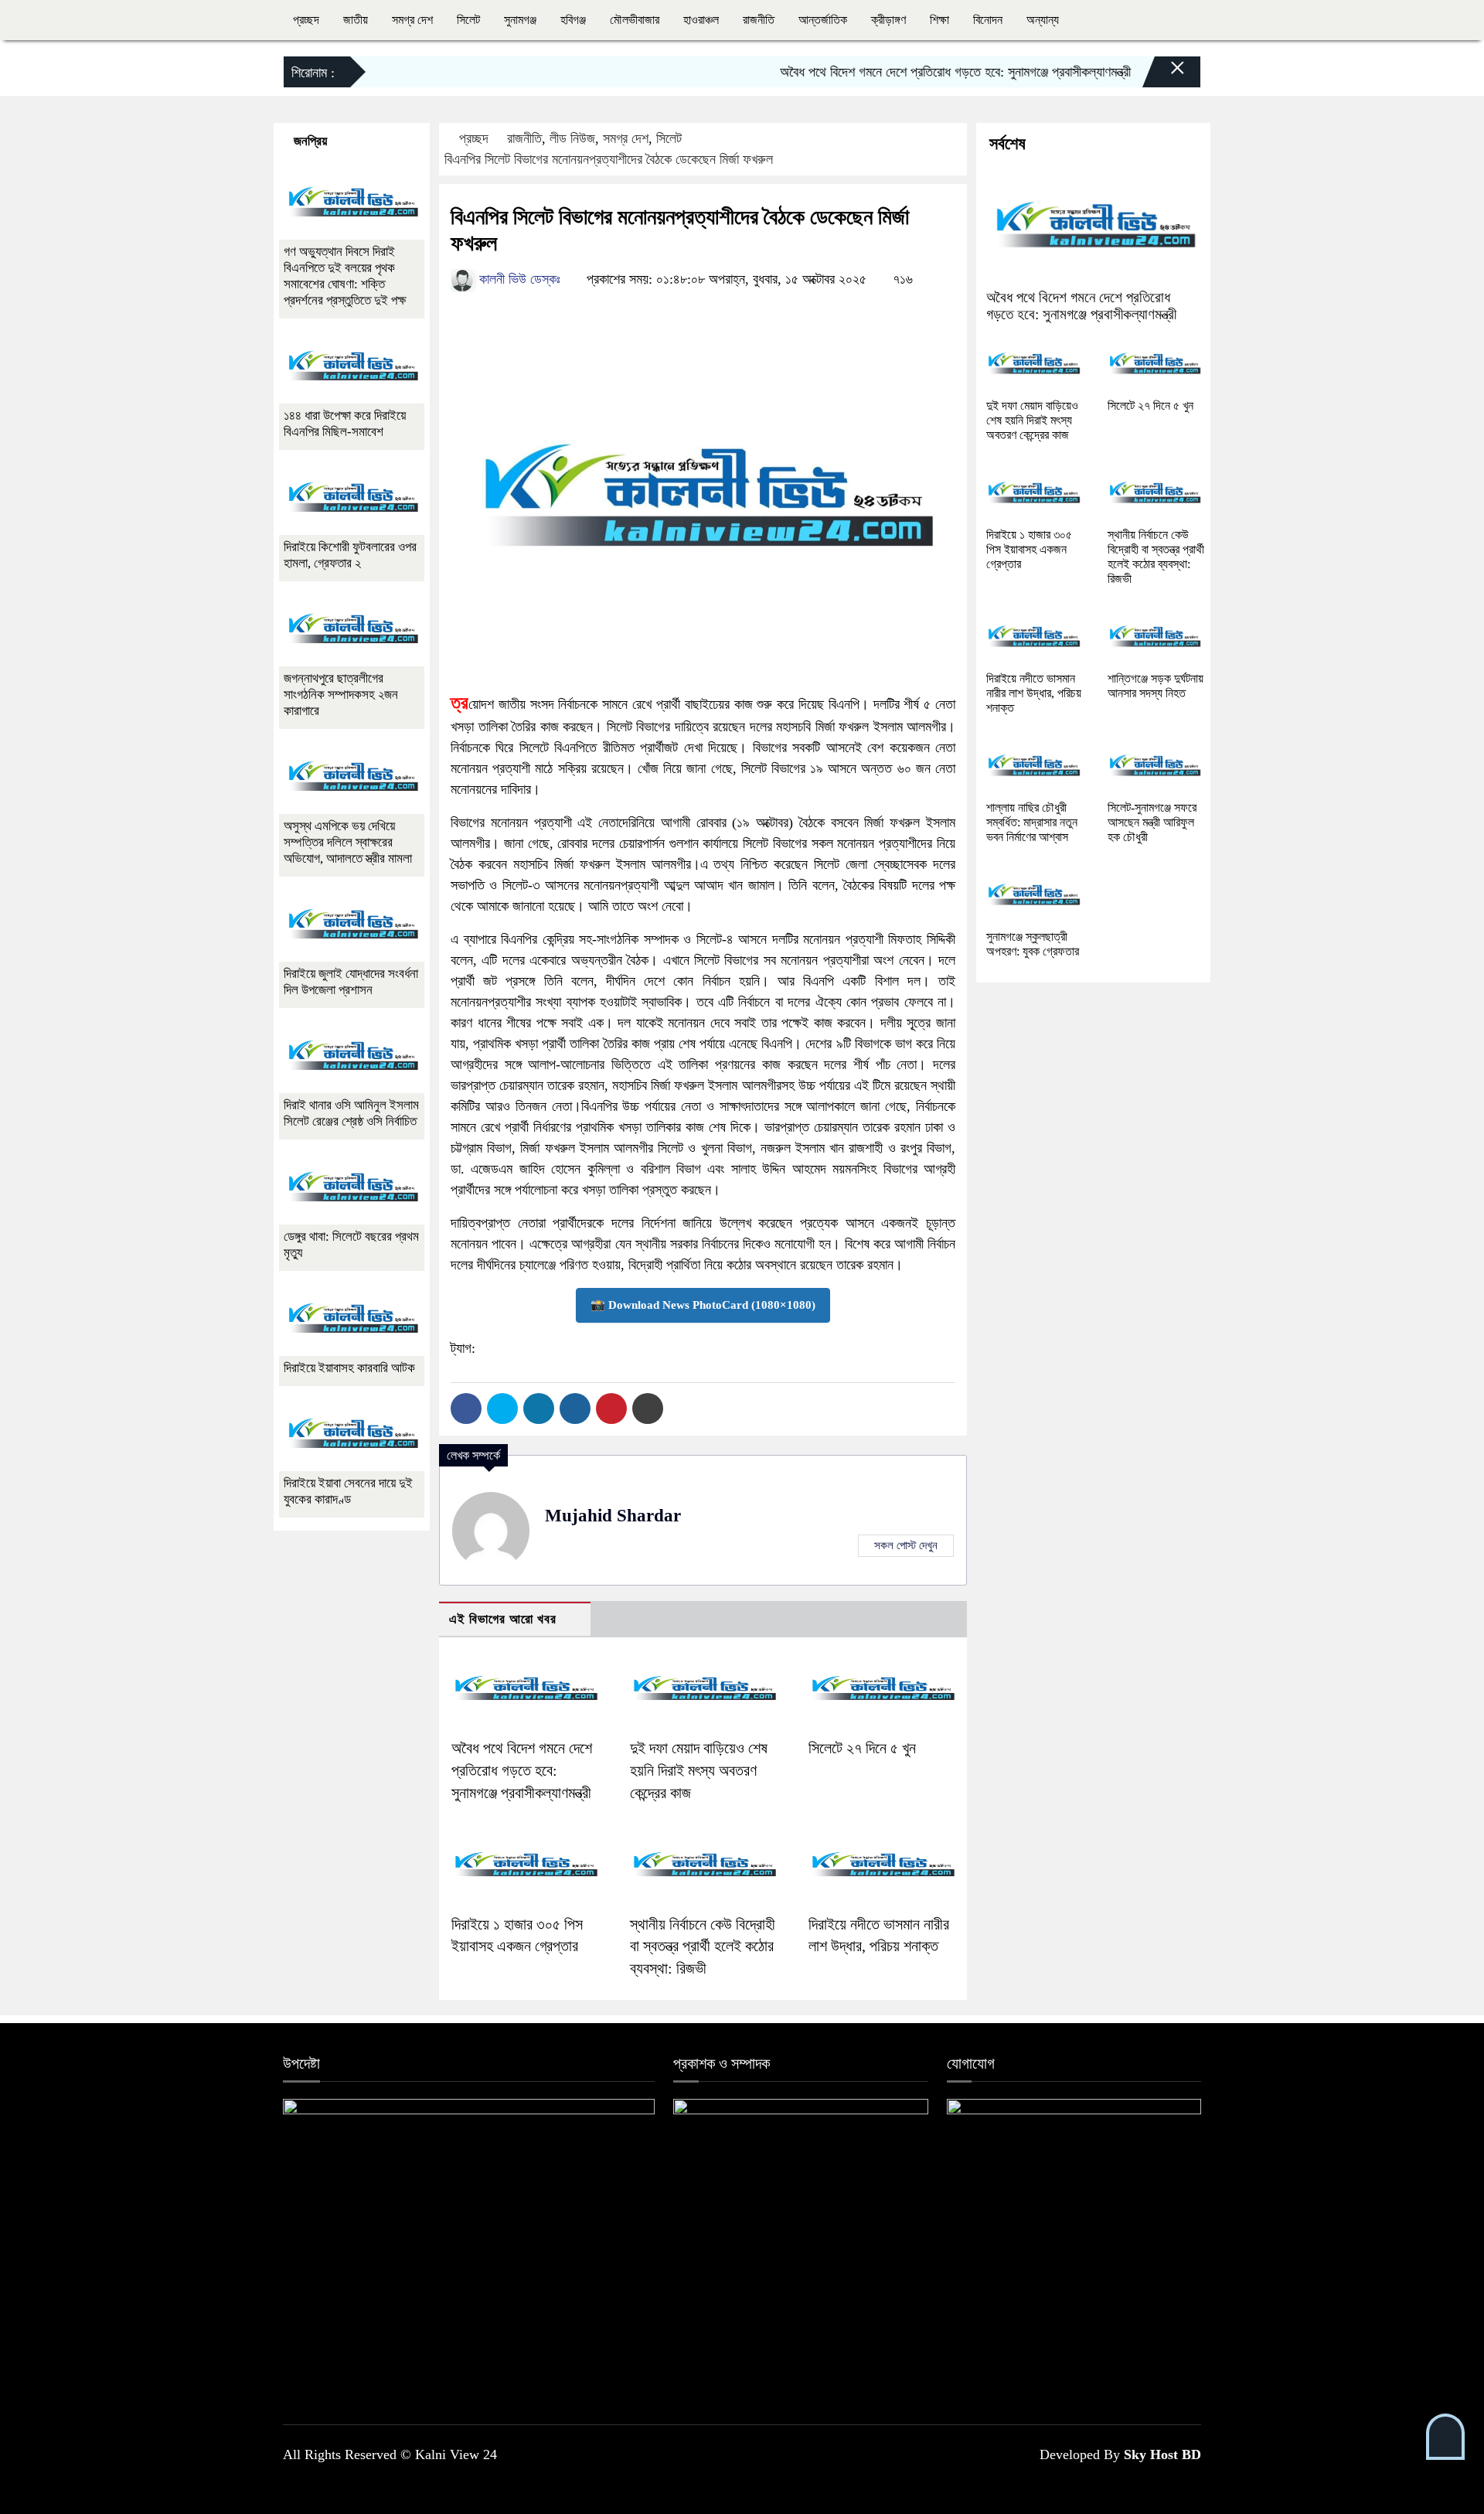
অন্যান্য (1043, 20)
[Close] (1164, 76)
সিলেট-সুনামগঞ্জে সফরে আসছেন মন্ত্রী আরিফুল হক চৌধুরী (1152, 822)
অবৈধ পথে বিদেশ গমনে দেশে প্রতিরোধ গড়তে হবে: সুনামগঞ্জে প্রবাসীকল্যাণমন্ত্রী (916, 72)
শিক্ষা (939, 20)
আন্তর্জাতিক (823, 20)
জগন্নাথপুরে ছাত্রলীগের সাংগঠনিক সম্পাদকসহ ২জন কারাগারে (341, 695)
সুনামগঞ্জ (520, 20)
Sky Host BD (1162, 2454)
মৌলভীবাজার (635, 20)
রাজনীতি (759, 20)
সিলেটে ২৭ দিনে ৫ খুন (862, 1748)
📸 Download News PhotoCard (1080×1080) (703, 1305)
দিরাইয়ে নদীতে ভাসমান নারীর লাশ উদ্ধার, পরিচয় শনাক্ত (1034, 693)
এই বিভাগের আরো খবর (503, 1619)
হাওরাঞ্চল (701, 20)
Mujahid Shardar (613, 1516)
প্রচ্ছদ (306, 20)
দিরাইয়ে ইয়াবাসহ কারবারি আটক (349, 1368)
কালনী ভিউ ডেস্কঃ (518, 279)
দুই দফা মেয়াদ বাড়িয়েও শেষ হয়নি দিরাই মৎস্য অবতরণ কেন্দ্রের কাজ (699, 1770)
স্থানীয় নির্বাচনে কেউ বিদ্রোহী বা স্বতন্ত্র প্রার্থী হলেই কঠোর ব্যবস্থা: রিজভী (703, 1947)
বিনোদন (988, 20)
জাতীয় (356, 20)
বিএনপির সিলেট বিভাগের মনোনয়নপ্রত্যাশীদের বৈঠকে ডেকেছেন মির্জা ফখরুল (609, 159)
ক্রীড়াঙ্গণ (888, 20)
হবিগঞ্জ (573, 20)
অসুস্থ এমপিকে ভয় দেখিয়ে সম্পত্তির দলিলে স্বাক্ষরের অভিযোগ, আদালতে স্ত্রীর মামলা (348, 842)
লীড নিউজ (572, 138)
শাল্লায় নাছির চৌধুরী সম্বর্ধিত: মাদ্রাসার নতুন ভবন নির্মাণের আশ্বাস (1032, 822)
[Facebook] (466, 1409)
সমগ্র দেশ (412, 20)
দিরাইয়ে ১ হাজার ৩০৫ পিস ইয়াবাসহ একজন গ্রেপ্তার (1029, 549)
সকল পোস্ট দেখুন (906, 1545)
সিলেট (468, 20)
